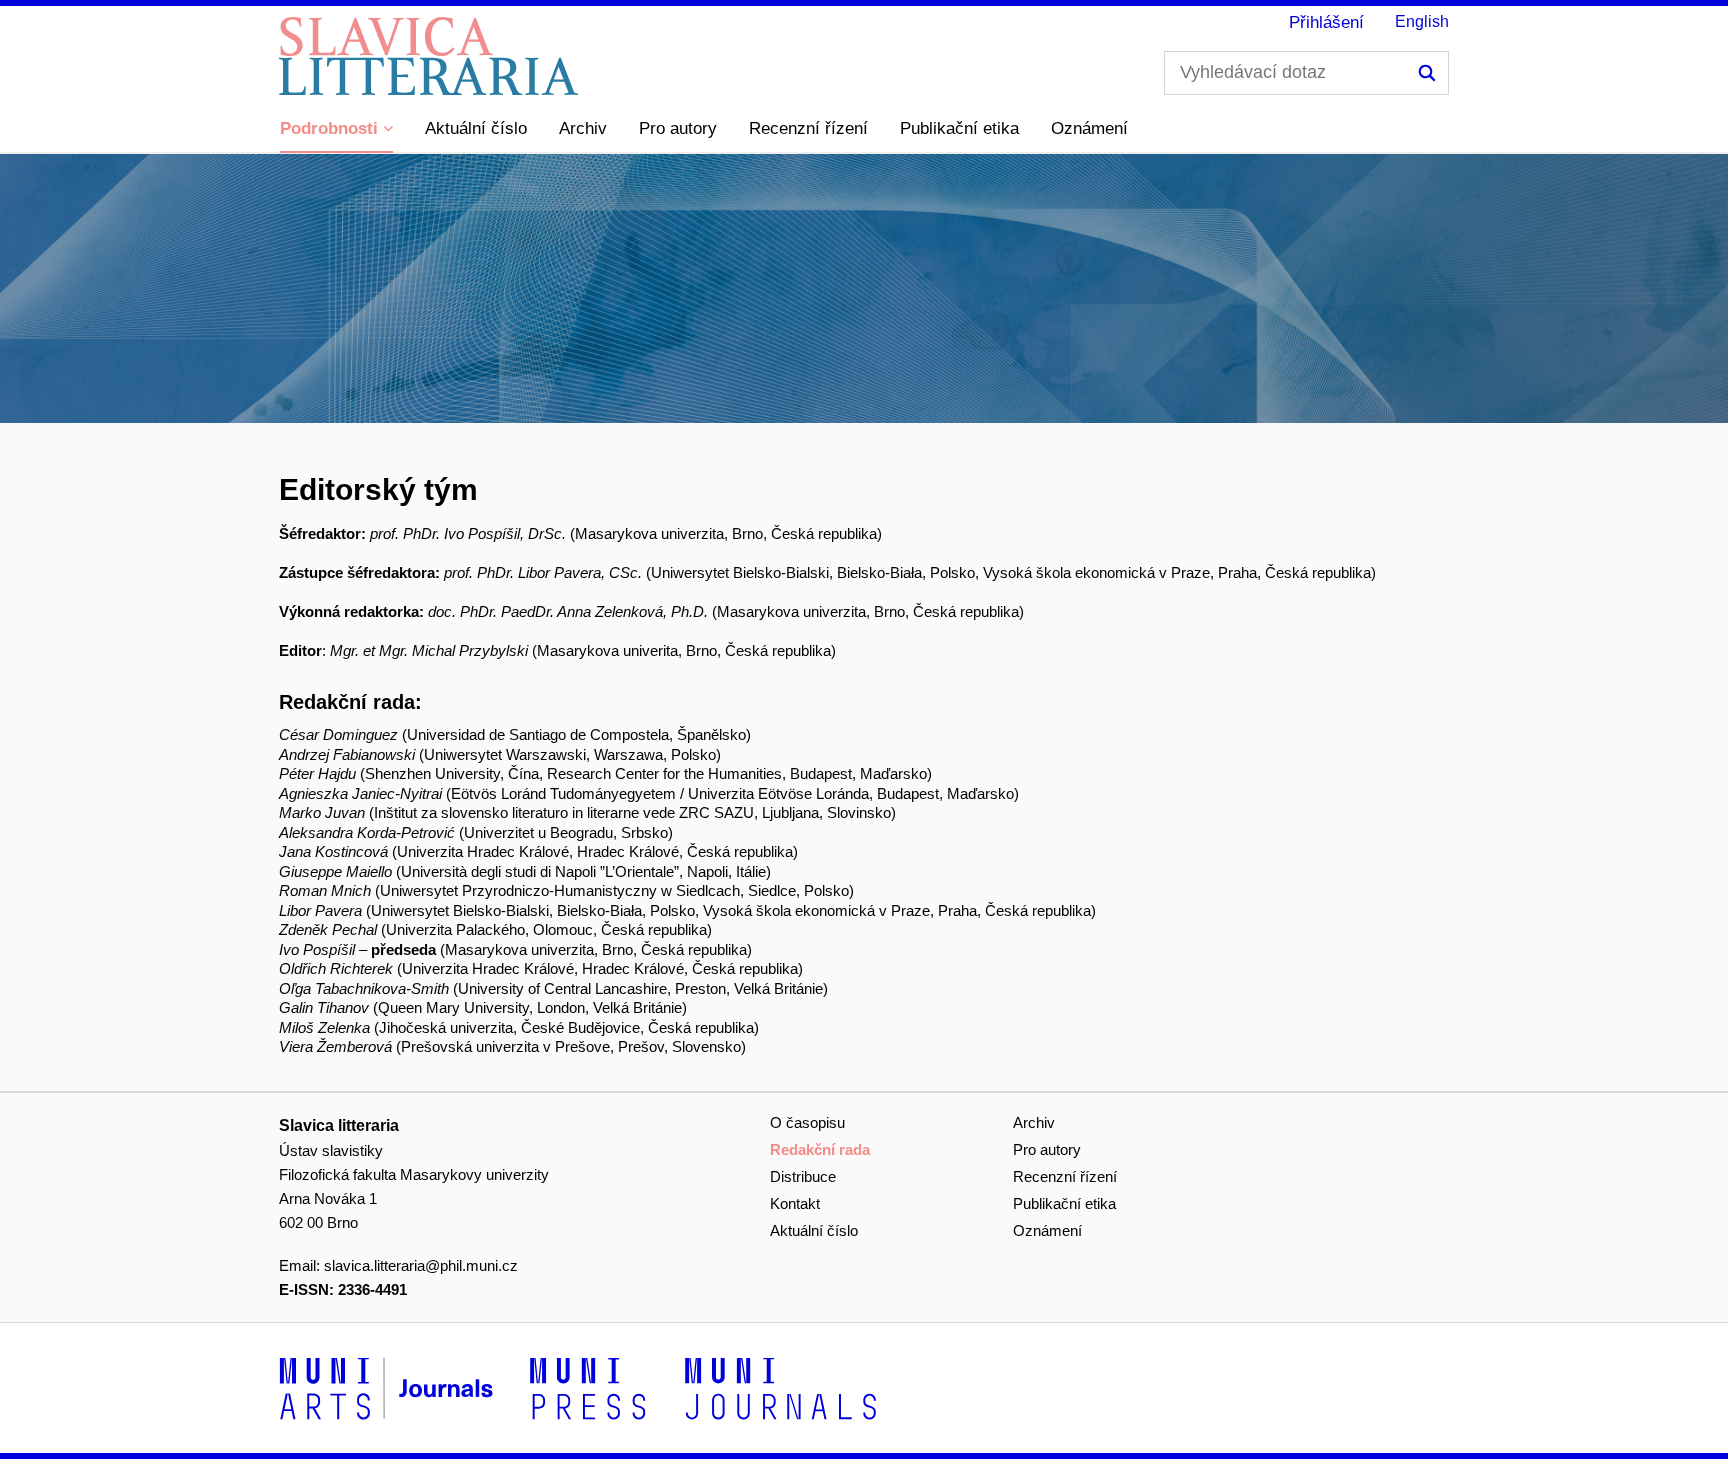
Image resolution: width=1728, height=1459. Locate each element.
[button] (336, 130)
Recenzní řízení (808, 128)
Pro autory (678, 128)
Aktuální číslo (476, 128)
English (1422, 21)
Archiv (583, 128)
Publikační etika (959, 128)
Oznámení (1089, 128)
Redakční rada (820, 1149)
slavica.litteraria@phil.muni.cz (421, 1265)
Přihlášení (1326, 22)
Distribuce (803, 1176)
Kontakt (795, 1203)
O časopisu (807, 1122)
